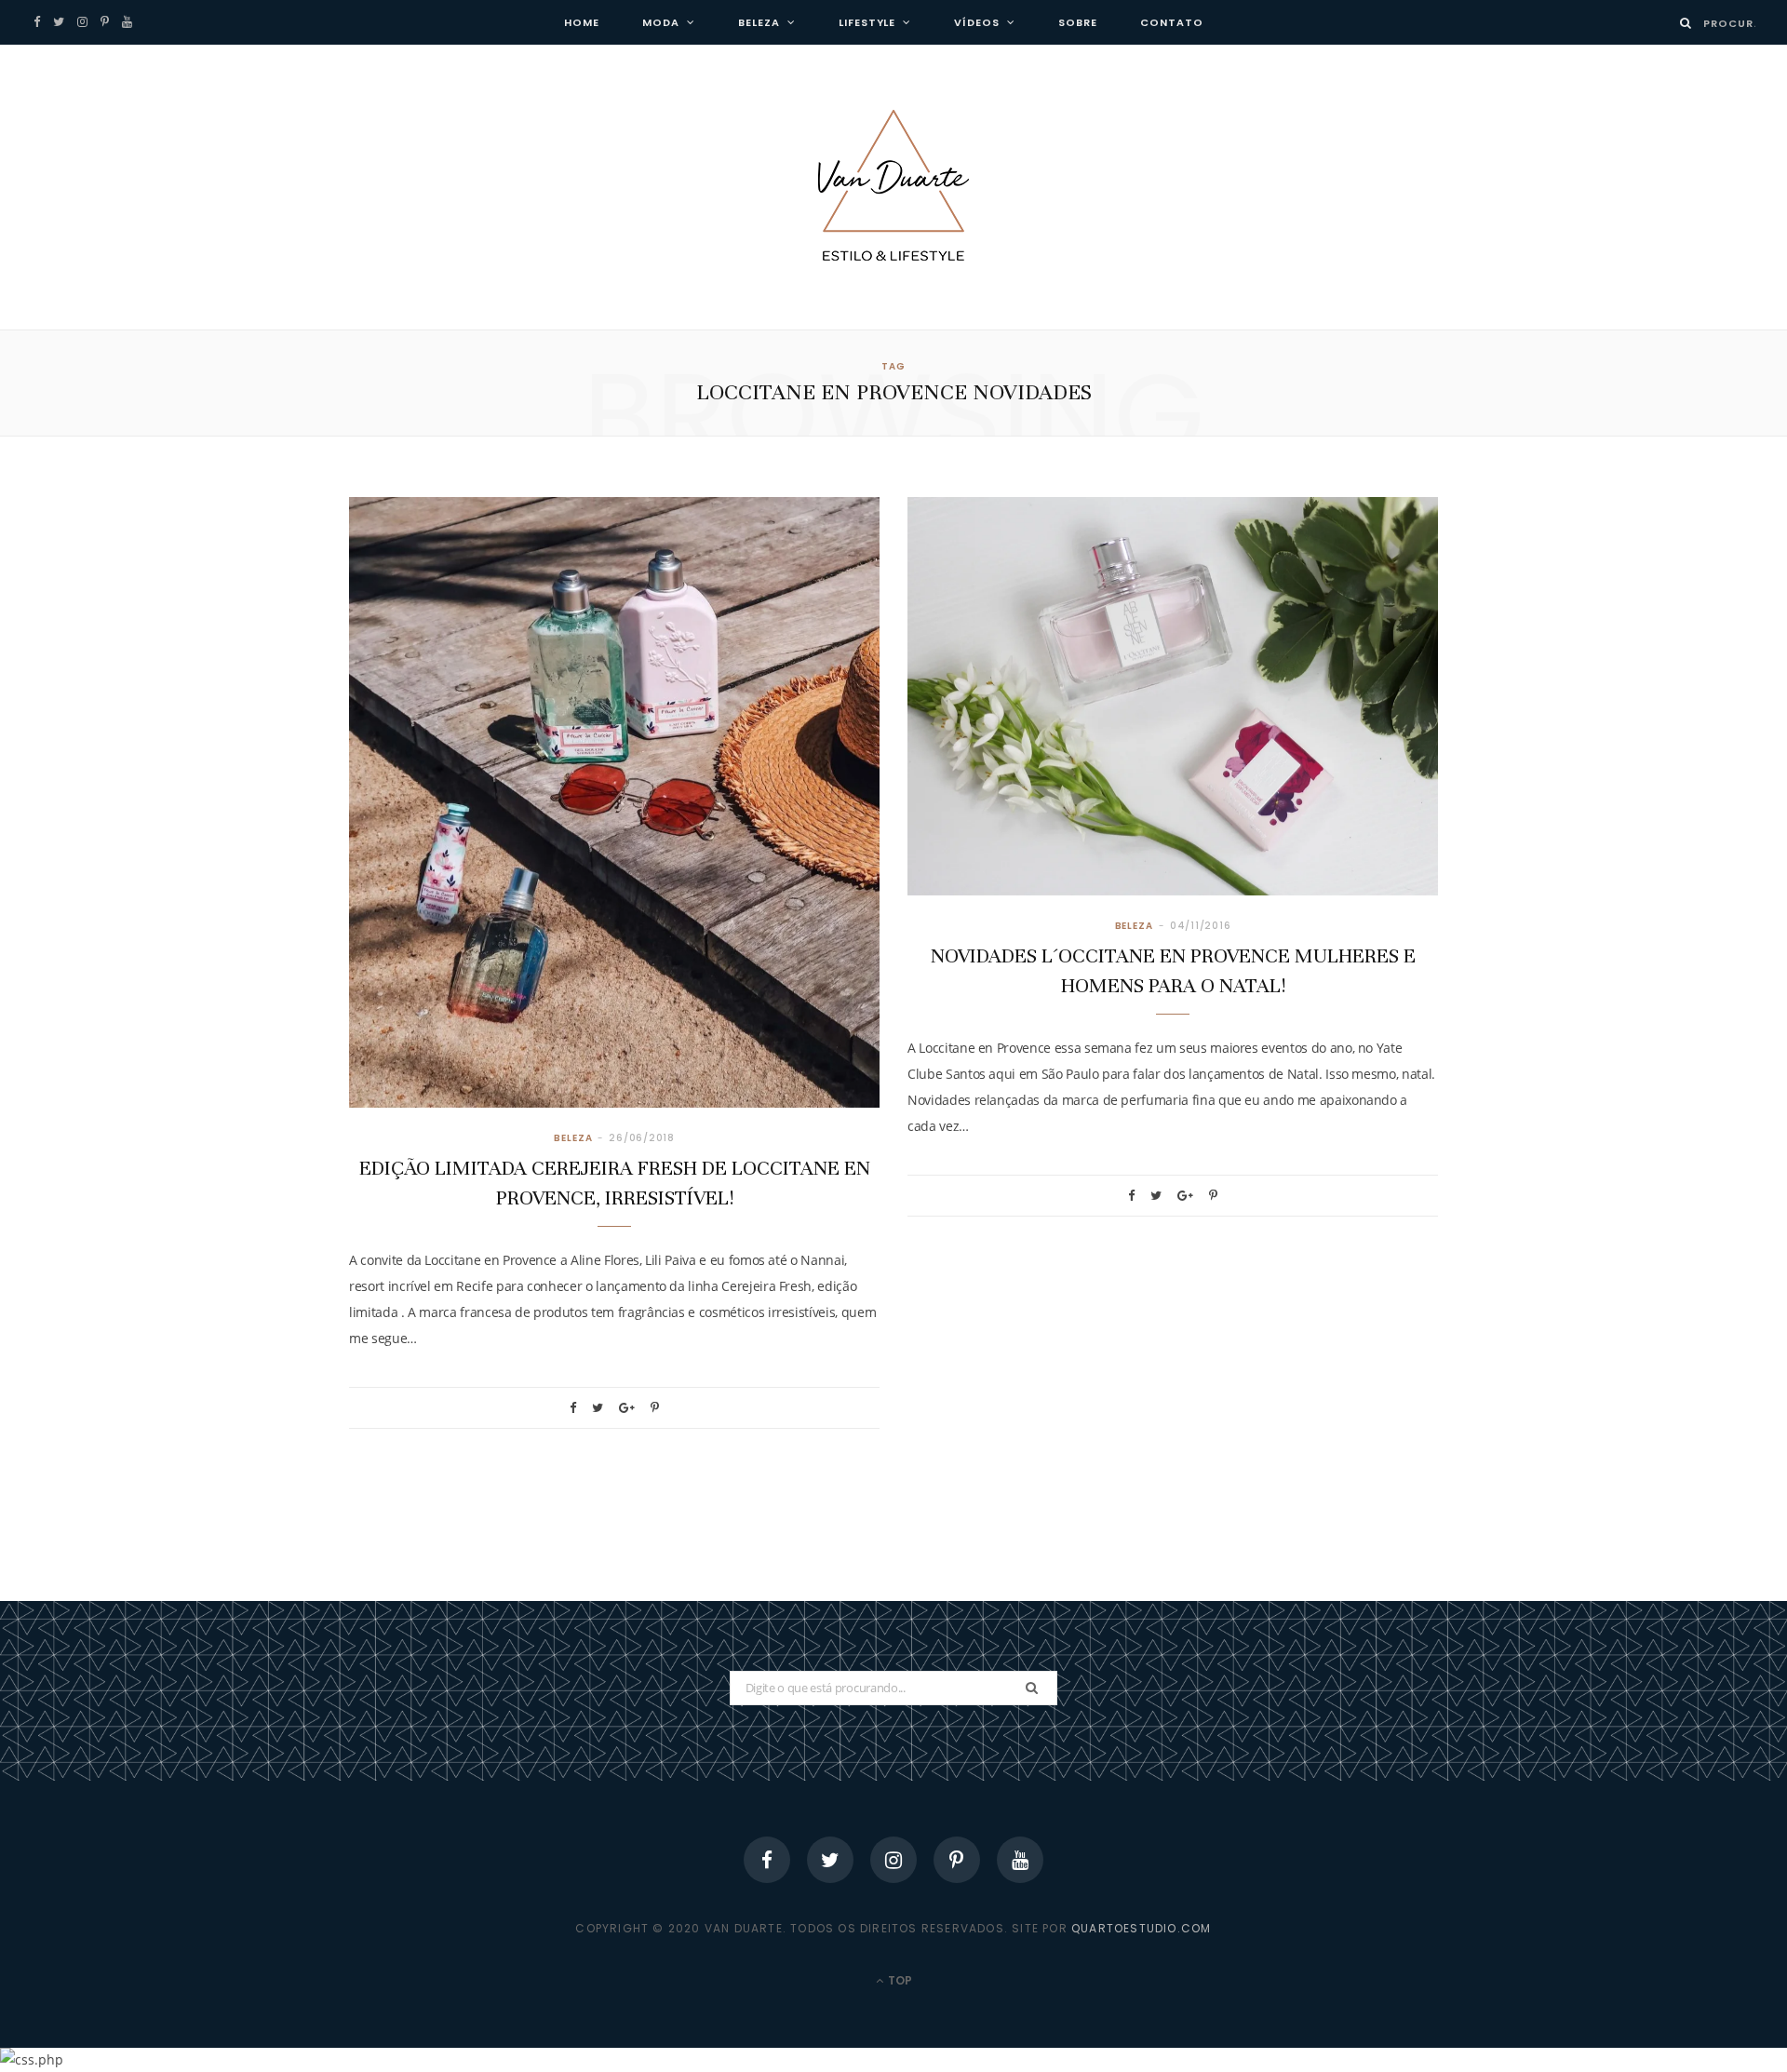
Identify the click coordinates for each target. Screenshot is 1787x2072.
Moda (661, 22)
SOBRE (1078, 22)
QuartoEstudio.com (1141, 1928)
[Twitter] (830, 1860)
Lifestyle (867, 22)
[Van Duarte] (893, 187)
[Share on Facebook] (573, 1408)
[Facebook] (767, 1860)
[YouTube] (1020, 1860)
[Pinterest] (957, 1860)
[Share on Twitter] (598, 1408)
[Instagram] (893, 1860)
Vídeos (977, 22)
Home (582, 22)
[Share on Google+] (627, 1408)
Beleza (759, 22)
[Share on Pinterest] (655, 1408)
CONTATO (1172, 22)
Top (899, 1980)
